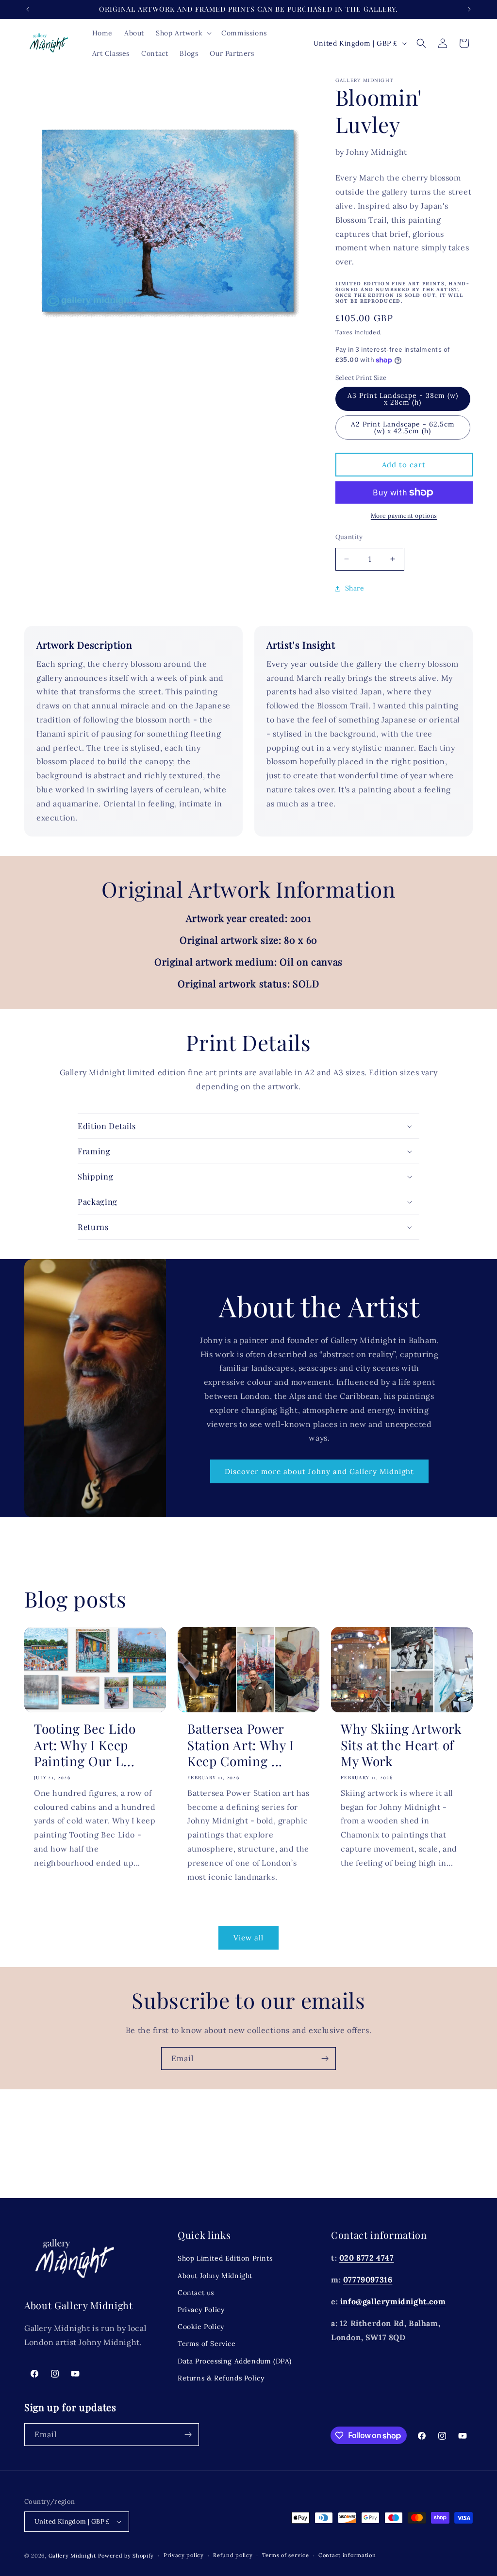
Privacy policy (184, 2555)
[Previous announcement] (28, 9)
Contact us (196, 2293)
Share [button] (355, 588)
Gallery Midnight (72, 2556)
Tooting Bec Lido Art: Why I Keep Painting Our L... (85, 1745)
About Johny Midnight (215, 2276)
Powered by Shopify (126, 2556)
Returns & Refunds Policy (221, 2378)
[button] (183, 33)
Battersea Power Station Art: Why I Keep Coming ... (241, 1745)
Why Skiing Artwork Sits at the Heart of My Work (401, 1745)
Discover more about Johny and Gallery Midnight (319, 1471)
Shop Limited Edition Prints (225, 2258)
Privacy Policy (201, 2310)
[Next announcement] (469, 9)
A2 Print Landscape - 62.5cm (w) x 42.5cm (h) (403, 427)
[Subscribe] (325, 2059)
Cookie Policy (201, 2327)
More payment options (404, 516)
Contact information (347, 2555)
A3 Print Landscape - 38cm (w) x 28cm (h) (403, 399)
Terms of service (285, 2555)
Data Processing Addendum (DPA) (235, 2361)
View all (248, 1938)
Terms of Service (207, 2344)
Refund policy (233, 2555)
